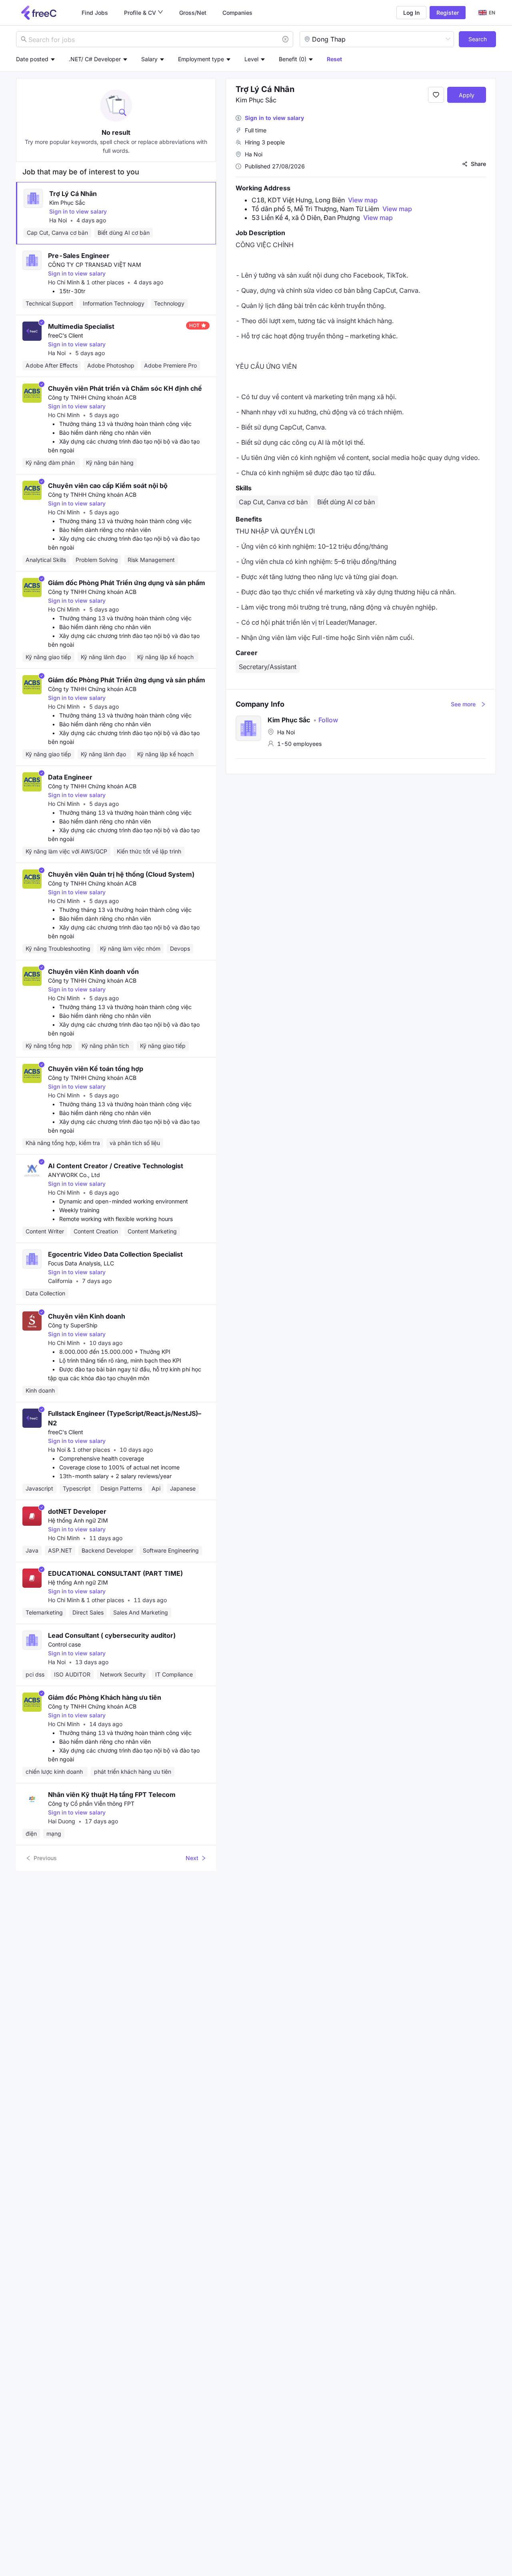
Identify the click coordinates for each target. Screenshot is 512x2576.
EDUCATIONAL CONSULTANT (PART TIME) (115, 1573)
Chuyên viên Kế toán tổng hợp (96, 1069)
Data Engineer (70, 777)
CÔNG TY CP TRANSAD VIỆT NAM (95, 265)
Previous (45, 1858)
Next (192, 1858)
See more (463, 704)
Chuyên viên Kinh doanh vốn (93, 971)
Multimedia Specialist (81, 326)
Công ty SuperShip (73, 1325)
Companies (237, 13)
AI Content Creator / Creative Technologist (116, 1166)
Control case (64, 1644)
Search (478, 39)
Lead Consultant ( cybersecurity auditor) (112, 1635)
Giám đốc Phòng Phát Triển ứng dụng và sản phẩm (127, 583)
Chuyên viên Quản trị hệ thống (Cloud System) (121, 874)
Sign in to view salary (78, 211)
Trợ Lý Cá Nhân (73, 194)
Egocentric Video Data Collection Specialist (115, 1254)
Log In (411, 13)
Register (448, 13)
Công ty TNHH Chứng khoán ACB (92, 397)
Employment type (201, 59)
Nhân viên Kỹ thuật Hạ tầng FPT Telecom (112, 1795)
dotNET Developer (77, 1511)
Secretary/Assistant (268, 667)
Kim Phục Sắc (67, 203)
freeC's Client (66, 335)
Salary (149, 59)
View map (363, 200)
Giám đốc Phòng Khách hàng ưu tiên (105, 1697)
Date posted (32, 59)
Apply (467, 95)
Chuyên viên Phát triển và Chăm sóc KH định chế (125, 388)
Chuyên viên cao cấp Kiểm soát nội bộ (108, 486)
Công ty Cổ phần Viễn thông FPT (91, 1804)
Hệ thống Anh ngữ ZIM (78, 1520)
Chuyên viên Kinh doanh (87, 1316)
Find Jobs (95, 13)
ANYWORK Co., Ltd (74, 1175)
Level (251, 59)
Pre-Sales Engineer (79, 256)
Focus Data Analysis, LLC (81, 1263)
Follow (326, 720)
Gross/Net (193, 13)
